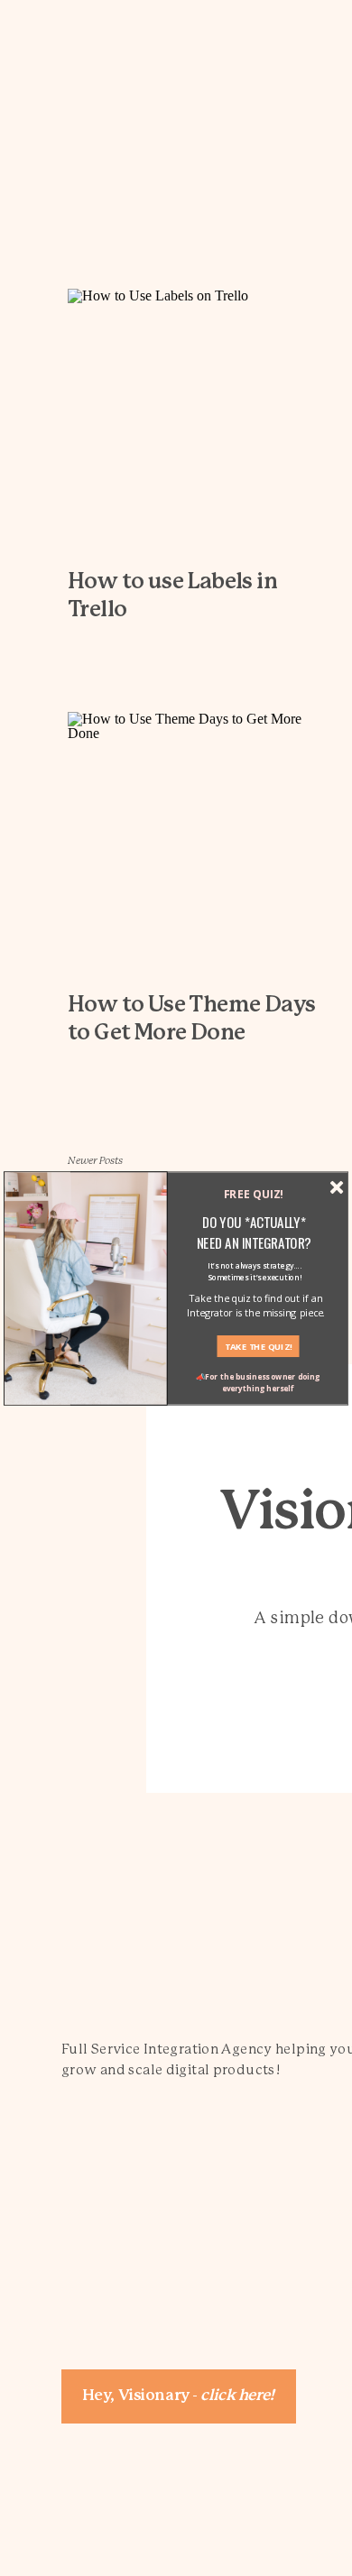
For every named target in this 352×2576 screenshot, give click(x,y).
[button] (254, 1232)
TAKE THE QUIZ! (258, 1346)
